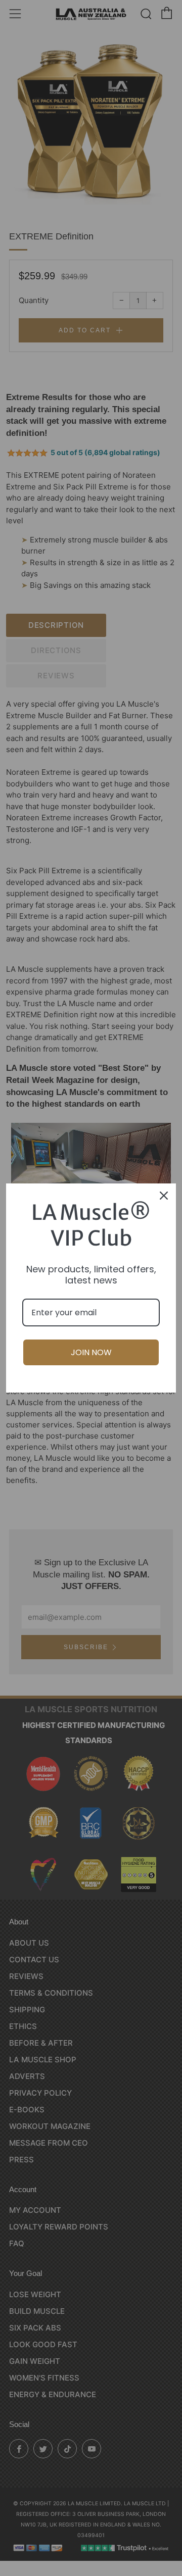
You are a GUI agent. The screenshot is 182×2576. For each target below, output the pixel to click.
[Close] (164, 1196)
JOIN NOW (91, 1352)
